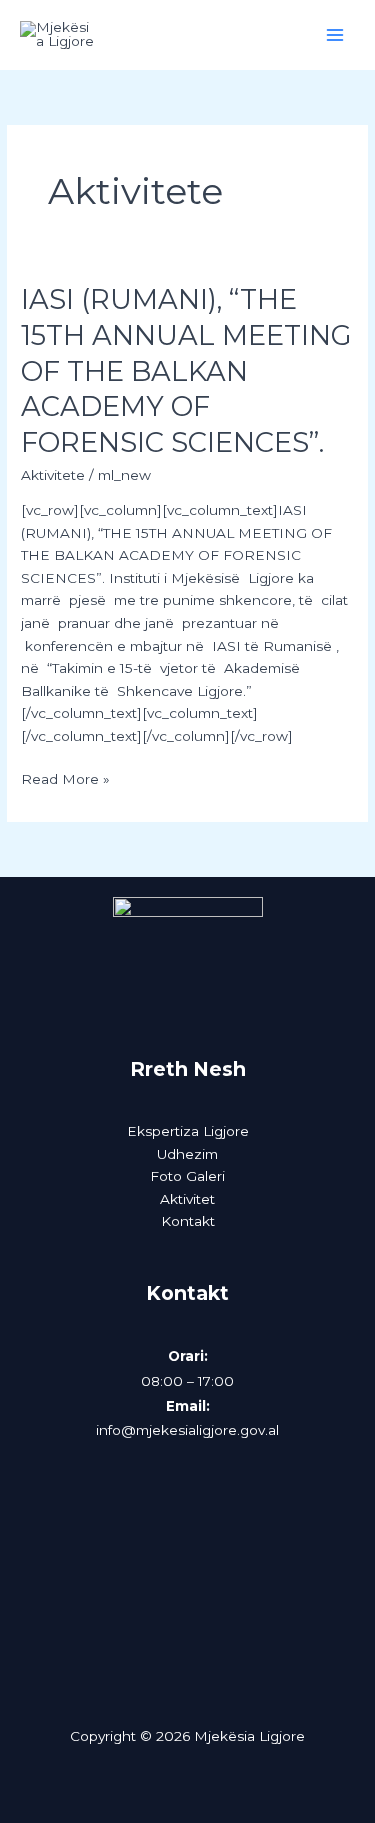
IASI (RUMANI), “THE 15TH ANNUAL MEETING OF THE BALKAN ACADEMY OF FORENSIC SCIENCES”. (186, 370)
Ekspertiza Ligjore (188, 1131)
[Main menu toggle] (335, 35)
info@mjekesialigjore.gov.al (187, 1430)
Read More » (65, 777)
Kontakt (188, 1221)
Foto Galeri (187, 1176)
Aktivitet (187, 1199)
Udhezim (187, 1154)
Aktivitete (53, 475)
